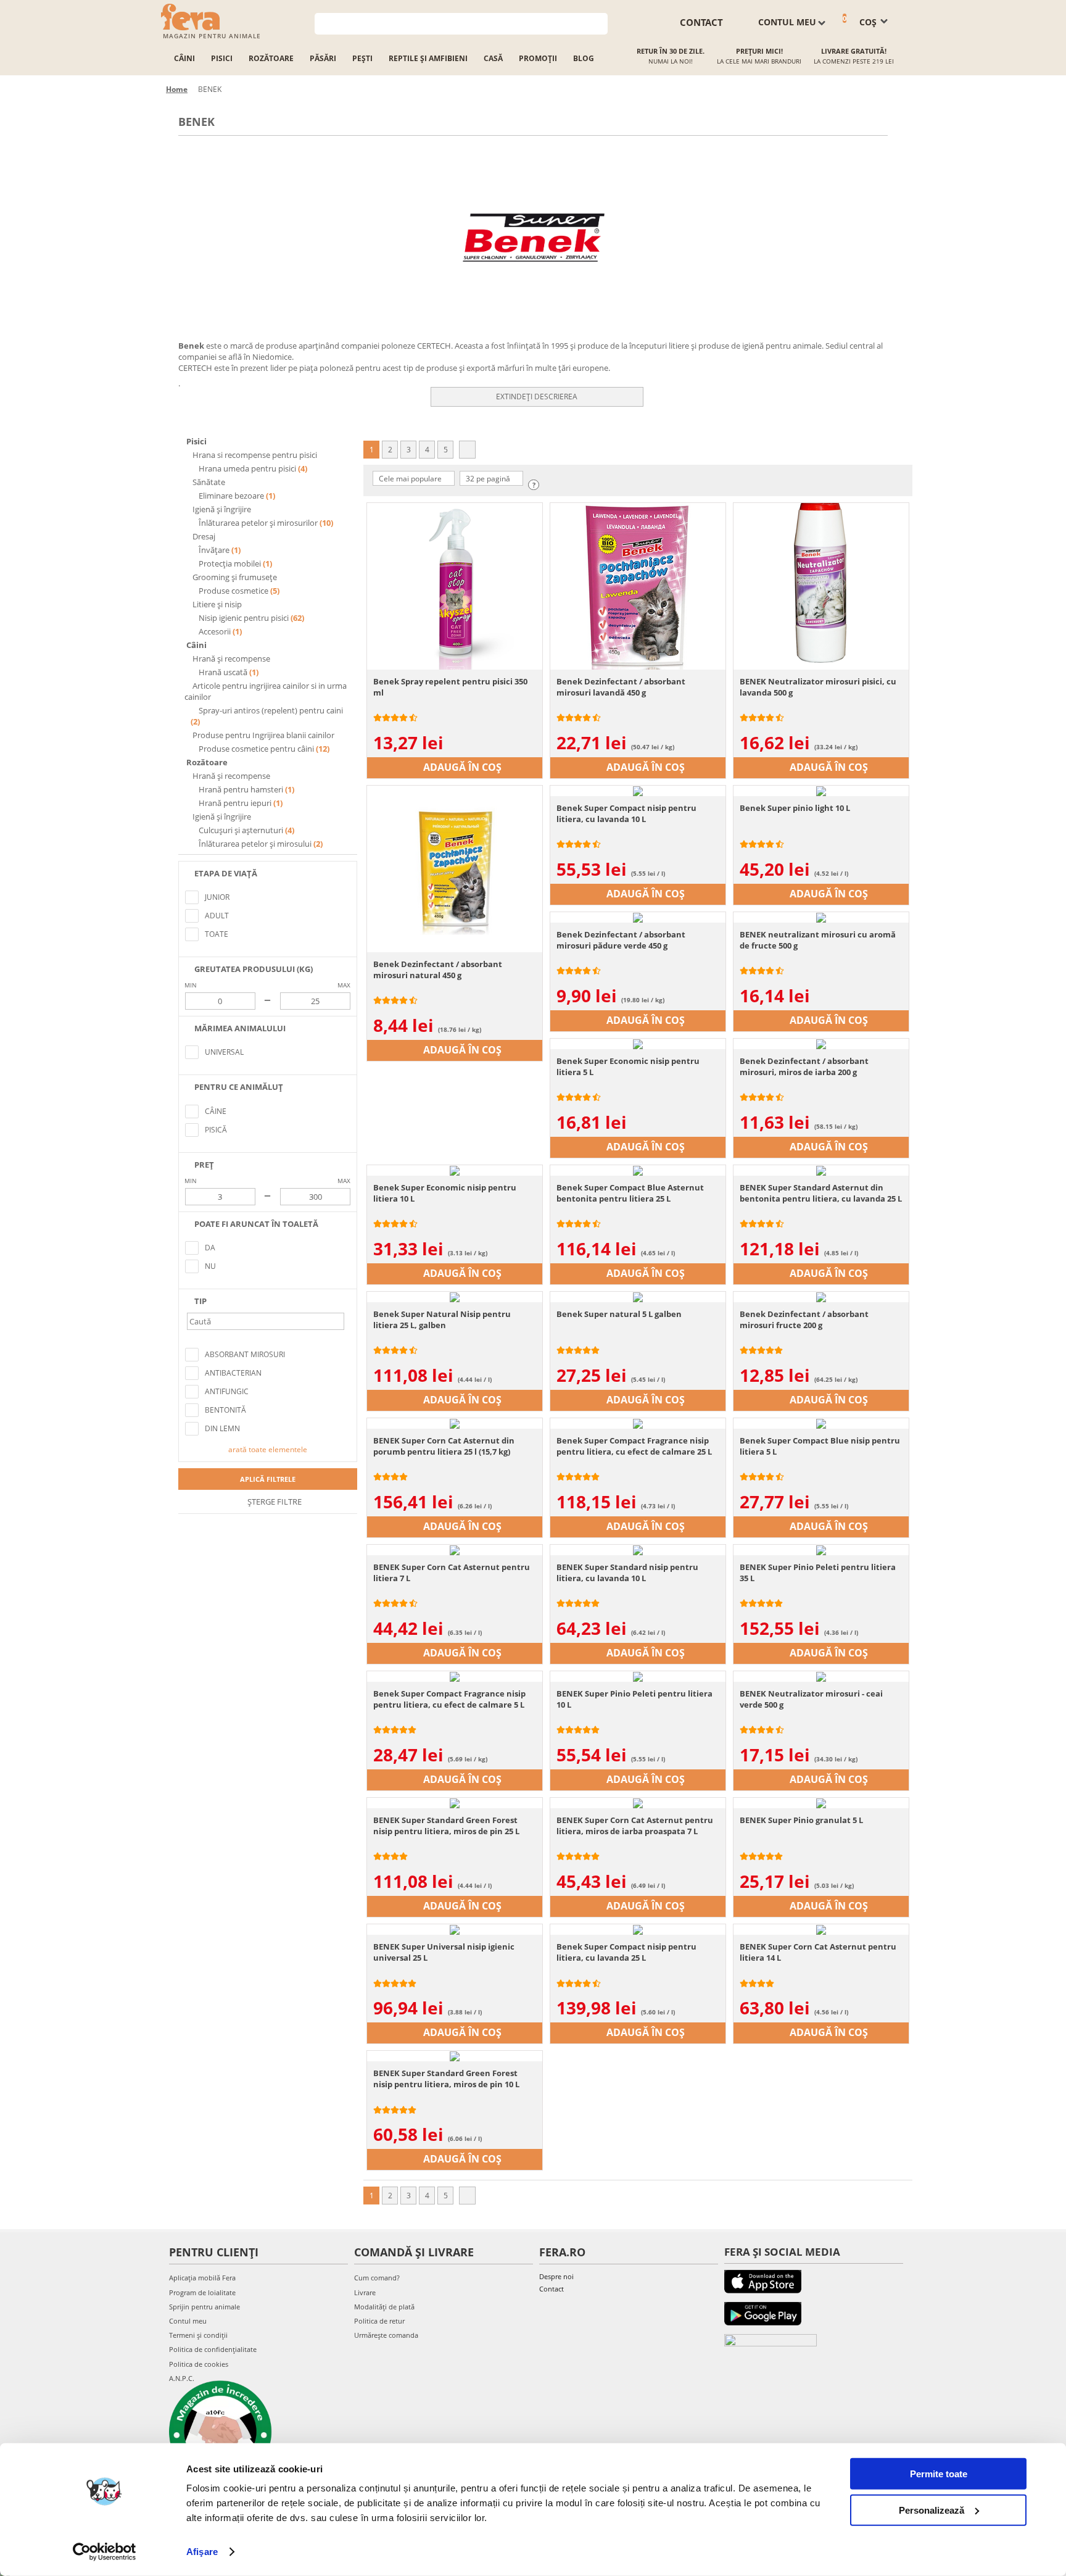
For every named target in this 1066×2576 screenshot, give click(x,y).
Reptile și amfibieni (428, 58)
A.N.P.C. (182, 2378)
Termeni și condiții (198, 2335)
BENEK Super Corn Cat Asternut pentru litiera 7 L (452, 1573)
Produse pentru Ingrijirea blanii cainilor (262, 735)
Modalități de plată (384, 2307)
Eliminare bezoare (231, 496)
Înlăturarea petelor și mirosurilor (258, 523)
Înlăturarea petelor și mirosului (255, 844)
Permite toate (939, 2474)
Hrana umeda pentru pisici (247, 468)
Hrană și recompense (230, 659)
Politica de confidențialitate (213, 2349)
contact (701, 22)
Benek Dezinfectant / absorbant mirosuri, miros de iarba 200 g (804, 1066)
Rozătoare (271, 58)
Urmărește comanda (386, 2335)
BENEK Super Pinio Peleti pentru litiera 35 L (818, 1573)
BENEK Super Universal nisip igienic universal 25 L (444, 1952)
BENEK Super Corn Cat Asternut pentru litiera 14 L (818, 1952)
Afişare (202, 2552)
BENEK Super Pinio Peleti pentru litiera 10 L (634, 1699)
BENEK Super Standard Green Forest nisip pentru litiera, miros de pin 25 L (446, 1826)
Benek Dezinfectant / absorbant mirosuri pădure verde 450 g (621, 940)
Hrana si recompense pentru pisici (254, 455)
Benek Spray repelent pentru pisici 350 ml (450, 687)
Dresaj (203, 536)
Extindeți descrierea (537, 397)
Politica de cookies (199, 2364)
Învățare (214, 550)
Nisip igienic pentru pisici (244, 618)
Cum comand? (377, 2278)
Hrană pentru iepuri (235, 803)
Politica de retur (379, 2321)
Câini (184, 58)
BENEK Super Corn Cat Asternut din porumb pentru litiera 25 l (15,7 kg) (444, 1446)
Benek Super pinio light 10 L (795, 808)
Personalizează (932, 2510)
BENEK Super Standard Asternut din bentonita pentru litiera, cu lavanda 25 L (821, 1193)
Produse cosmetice (233, 591)
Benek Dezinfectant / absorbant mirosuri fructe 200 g (804, 1319)
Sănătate (208, 482)
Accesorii (215, 631)
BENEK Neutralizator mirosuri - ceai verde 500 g (811, 1699)
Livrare (365, 2292)
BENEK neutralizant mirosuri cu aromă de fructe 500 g (818, 940)
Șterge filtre (274, 1502)
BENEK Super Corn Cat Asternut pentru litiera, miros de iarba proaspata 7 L (635, 1826)
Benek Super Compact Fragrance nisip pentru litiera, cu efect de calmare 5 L (449, 1699)
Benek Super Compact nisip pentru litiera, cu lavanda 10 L (626, 813)
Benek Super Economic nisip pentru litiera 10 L (445, 1193)
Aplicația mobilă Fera (202, 2278)
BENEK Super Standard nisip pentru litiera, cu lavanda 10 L (627, 1573)
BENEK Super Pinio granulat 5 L (801, 1820)
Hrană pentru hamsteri (241, 789)
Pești (362, 58)
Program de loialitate (202, 2292)
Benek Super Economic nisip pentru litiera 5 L (628, 1066)
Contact (552, 2289)
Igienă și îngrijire (221, 509)
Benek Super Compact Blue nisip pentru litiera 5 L (820, 1446)
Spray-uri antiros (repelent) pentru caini (270, 710)
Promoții (538, 58)
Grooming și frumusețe (234, 577)
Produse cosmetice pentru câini (256, 749)
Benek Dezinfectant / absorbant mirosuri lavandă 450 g (621, 687)
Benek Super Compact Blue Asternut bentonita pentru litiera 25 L (630, 1193)
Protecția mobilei (230, 563)
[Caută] (599, 23)
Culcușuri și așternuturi (241, 830)
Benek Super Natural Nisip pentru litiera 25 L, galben (442, 1319)
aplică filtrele (268, 1479)
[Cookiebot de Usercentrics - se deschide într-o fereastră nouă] (105, 2552)
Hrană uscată (223, 672)
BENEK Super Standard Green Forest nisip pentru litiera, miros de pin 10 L (446, 2079)
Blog (584, 58)
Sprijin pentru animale (205, 2307)
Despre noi (556, 2276)
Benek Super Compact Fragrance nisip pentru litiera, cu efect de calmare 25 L (634, 1446)
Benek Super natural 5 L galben (619, 1314)
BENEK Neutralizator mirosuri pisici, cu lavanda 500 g (818, 687)
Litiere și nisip (216, 604)
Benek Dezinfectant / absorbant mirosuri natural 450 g (438, 970)
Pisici (222, 58)
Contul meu (188, 2321)
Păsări (323, 58)
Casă (493, 58)
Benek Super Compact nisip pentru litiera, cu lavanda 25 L (626, 1952)
